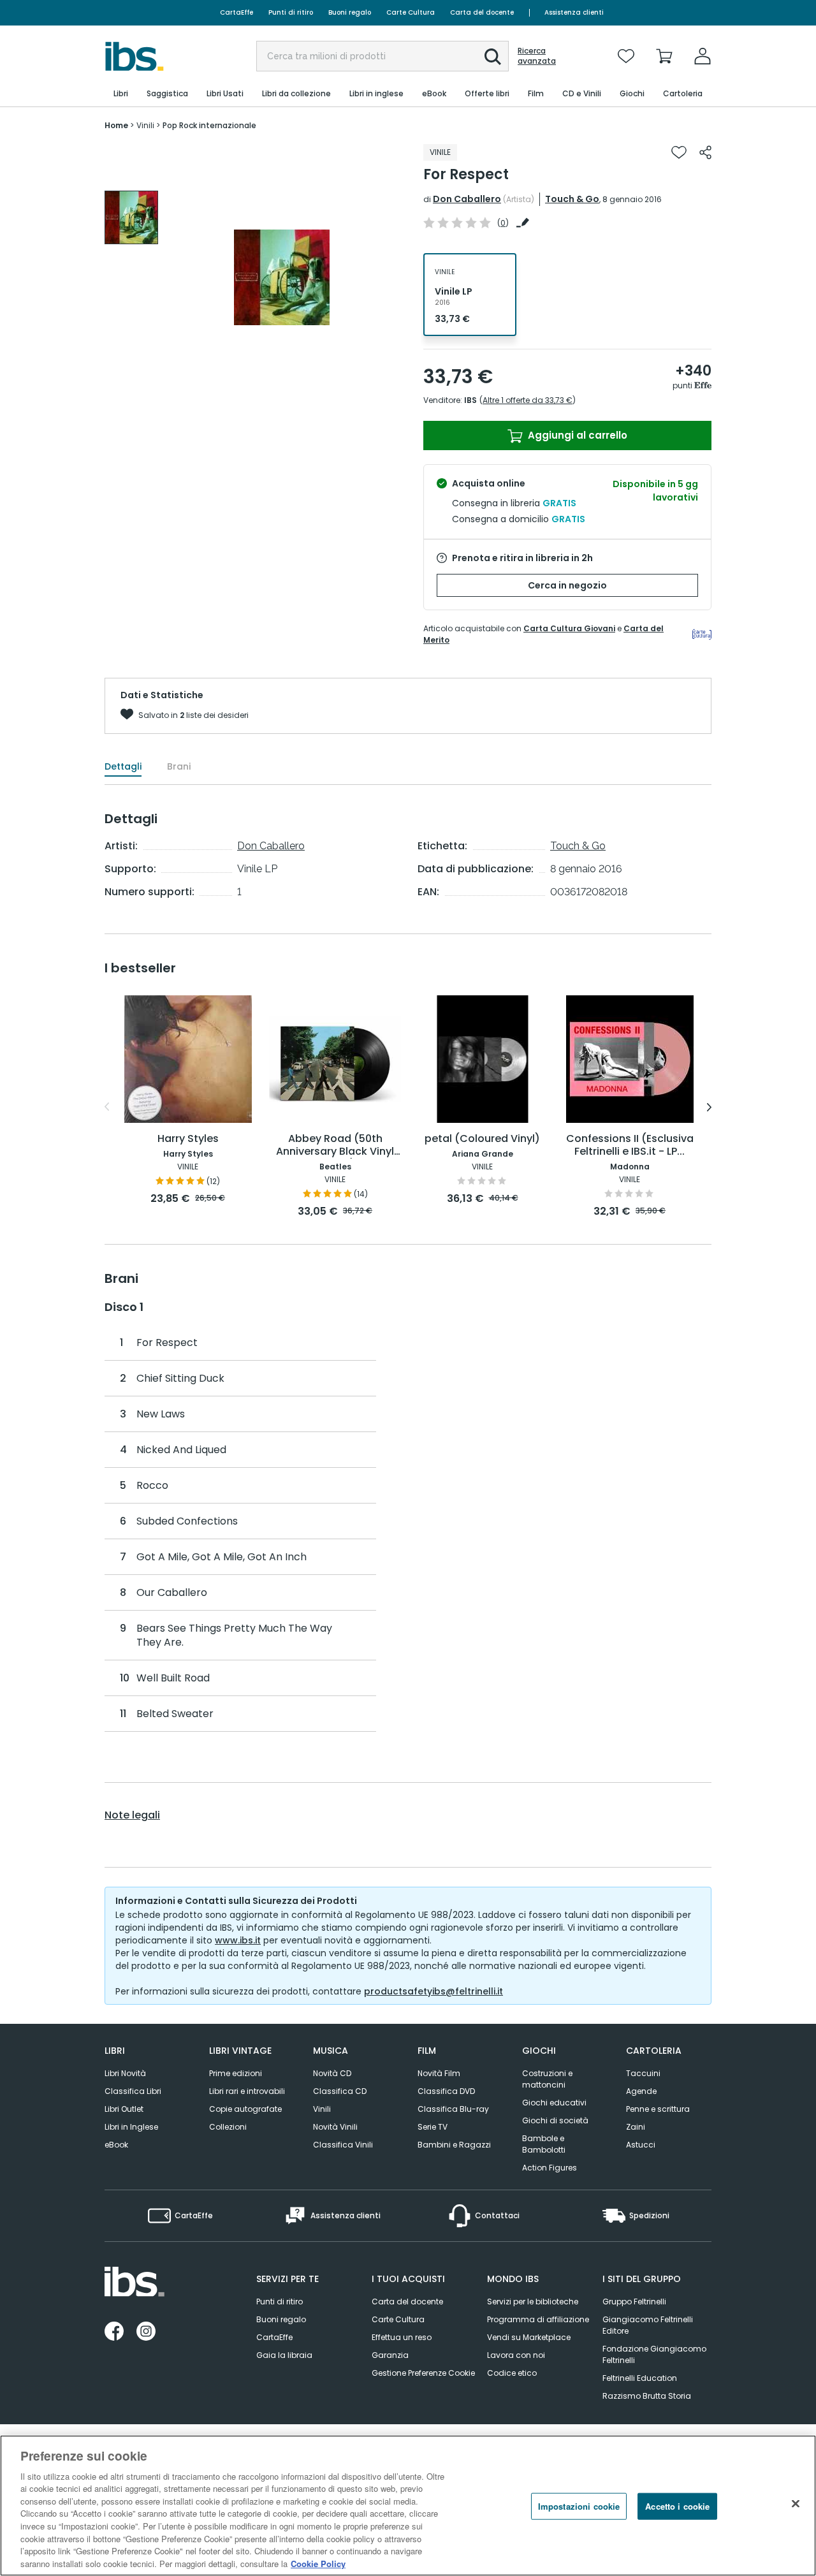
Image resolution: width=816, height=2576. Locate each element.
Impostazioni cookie (579, 2506)
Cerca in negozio (567, 585)
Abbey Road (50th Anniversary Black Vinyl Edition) (335, 1145)
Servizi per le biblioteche (533, 2302)
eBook (116, 2145)
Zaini (636, 2127)
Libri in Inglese (131, 2127)
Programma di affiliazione (538, 2319)
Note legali (132, 1815)
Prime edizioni (236, 2073)
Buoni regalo (350, 12)
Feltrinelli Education (640, 2378)
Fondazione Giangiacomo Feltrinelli (654, 2354)
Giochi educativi (554, 2103)
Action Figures (550, 2168)
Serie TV (433, 2127)
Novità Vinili (335, 2127)
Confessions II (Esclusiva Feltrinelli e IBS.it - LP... (630, 1145)
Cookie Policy (318, 2563)
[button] (493, 57)
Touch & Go (572, 199)
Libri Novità (125, 2073)
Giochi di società (555, 2120)
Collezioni (228, 2127)
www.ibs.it (238, 1940)
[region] (408, 2506)
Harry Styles (188, 1139)
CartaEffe (237, 12)
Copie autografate (245, 2109)
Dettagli (123, 766)
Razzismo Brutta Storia (647, 2396)
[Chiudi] (796, 2504)
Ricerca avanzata (537, 56)
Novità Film (439, 2073)
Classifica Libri (133, 2091)
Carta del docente (482, 12)
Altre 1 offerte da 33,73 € (528, 400)
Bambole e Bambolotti (544, 2144)
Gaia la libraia (284, 2355)
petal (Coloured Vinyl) (482, 1139)
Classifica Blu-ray (453, 2109)
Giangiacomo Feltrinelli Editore (648, 2325)
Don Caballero (467, 199)
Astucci (641, 2145)
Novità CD (332, 2073)
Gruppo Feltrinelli (634, 2302)
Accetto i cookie (677, 2506)
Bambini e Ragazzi (454, 2145)
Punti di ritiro (291, 12)
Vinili (322, 2109)
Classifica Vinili (343, 2145)
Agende (641, 2091)
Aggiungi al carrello (576, 435)
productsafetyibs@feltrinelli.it (433, 1991)
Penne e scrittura (658, 2109)
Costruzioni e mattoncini (547, 2079)
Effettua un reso (402, 2337)
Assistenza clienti (574, 12)
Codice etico (512, 2373)
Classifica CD (340, 2091)
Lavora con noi (516, 2355)
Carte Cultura (411, 12)
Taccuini (643, 2073)
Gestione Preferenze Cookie (423, 2373)
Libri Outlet (124, 2109)
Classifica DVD (446, 2091)
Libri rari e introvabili (247, 2091)
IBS (470, 400)
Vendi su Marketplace (529, 2337)
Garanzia (390, 2355)
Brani (179, 766)
